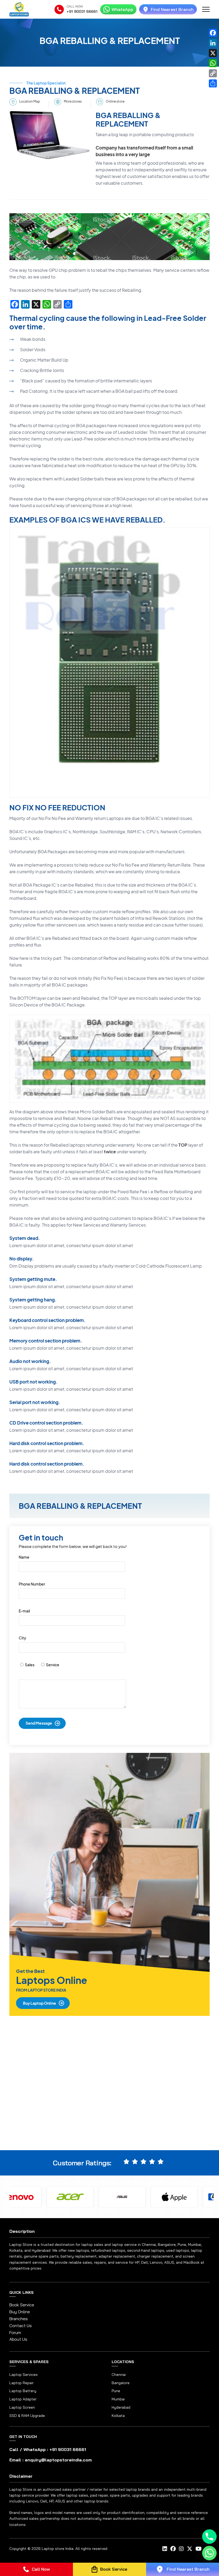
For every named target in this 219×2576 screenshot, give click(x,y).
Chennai (119, 2375)
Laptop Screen (22, 2407)
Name (24, 1557)
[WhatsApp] (213, 63)
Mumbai (118, 2399)
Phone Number (32, 1584)
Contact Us (21, 2326)
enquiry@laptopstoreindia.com (58, 2460)
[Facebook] (213, 33)
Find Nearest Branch (172, 9)
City (22, 1638)
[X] (213, 53)
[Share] (213, 83)
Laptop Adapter (23, 2399)
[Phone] (209, 2537)
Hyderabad (121, 2407)
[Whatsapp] (209, 2553)
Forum (15, 2333)
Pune (116, 2391)
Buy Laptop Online (40, 2003)
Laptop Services (24, 2375)
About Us (18, 2339)
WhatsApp (122, 9)
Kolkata (118, 2416)
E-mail (24, 1611)
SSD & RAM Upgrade (27, 2416)
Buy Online (20, 2312)
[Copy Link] (213, 73)
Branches (19, 2319)
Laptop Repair (21, 2383)
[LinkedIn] (213, 43)
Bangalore (121, 2383)
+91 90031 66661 (82, 11)
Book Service (22, 2305)
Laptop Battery (23, 2391)
